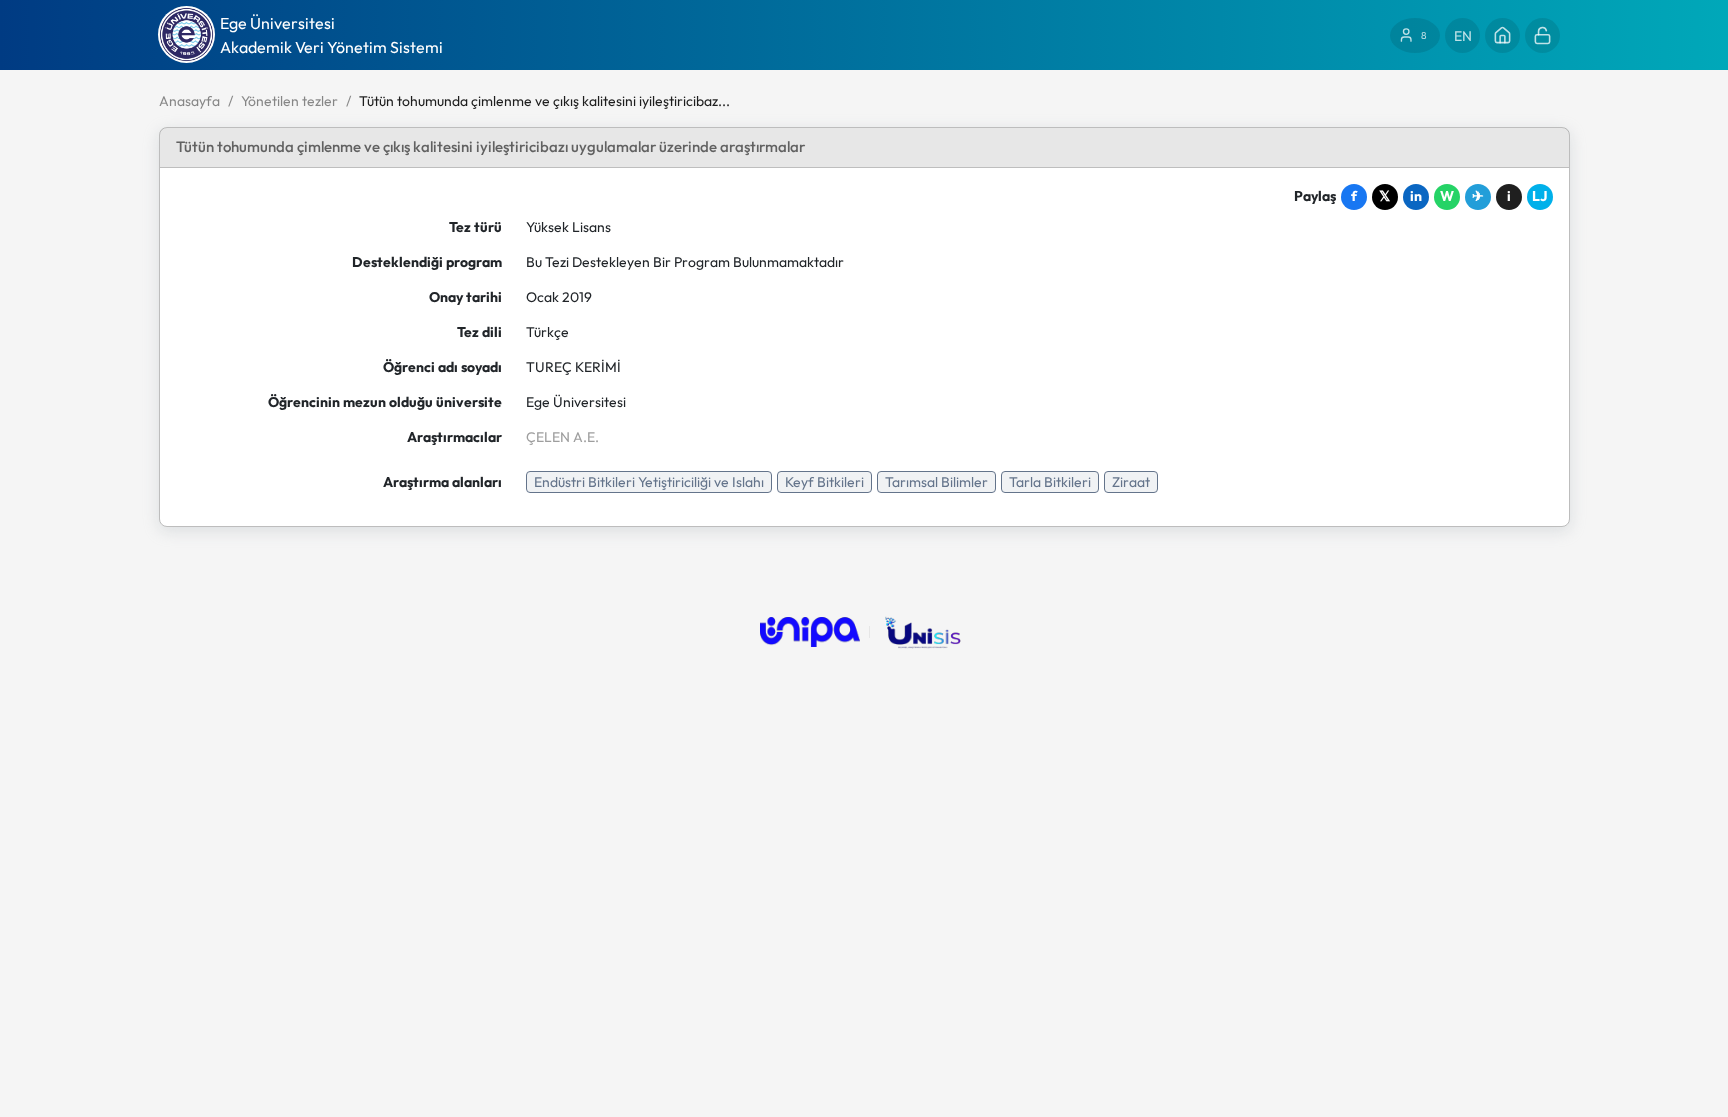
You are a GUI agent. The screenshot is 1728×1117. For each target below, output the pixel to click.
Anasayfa (189, 101)
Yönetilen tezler (289, 101)
